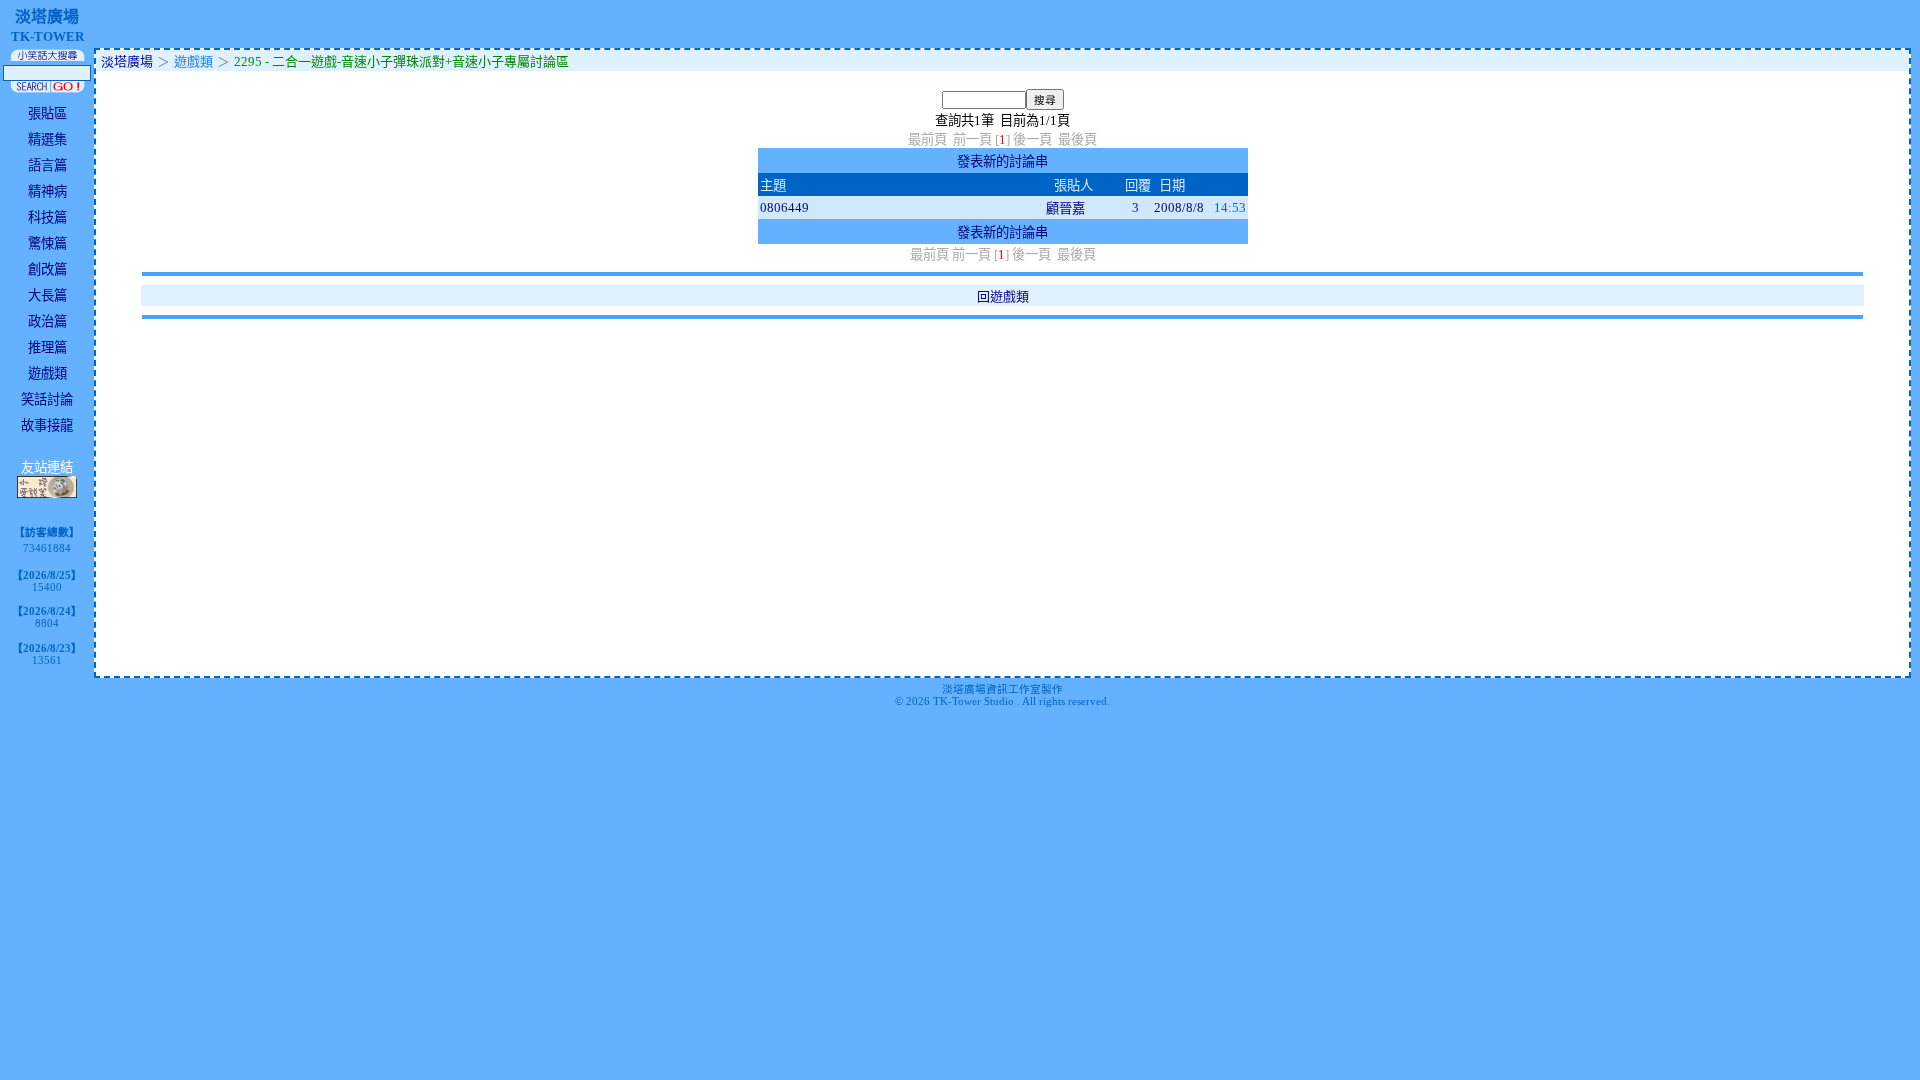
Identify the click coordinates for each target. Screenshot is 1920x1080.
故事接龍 (47, 425)
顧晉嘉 (1065, 208)
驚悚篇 (47, 243)
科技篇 (47, 217)
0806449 (784, 207)
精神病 (47, 191)
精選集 (47, 139)
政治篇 (47, 321)
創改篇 (47, 269)
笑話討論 (47, 399)
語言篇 (47, 165)
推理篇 (47, 347)
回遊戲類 (1003, 296)
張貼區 (47, 113)
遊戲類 (47, 373)
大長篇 (47, 295)
